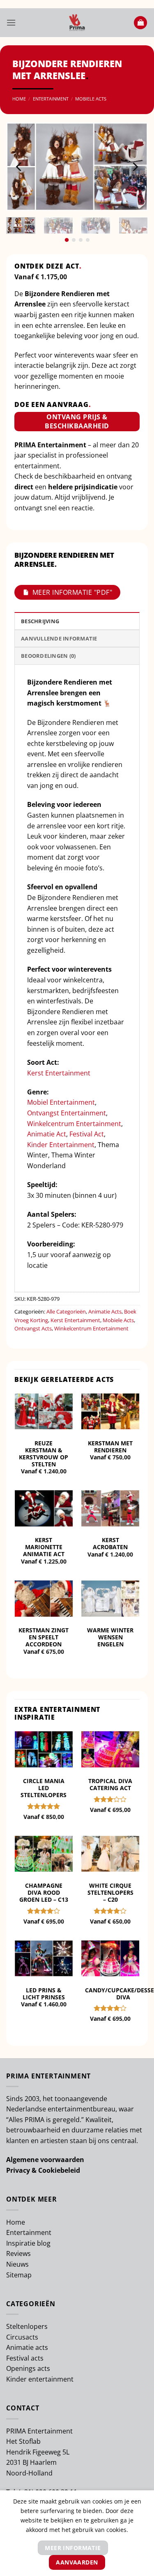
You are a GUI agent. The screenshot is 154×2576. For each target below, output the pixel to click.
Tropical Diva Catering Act (110, 1784)
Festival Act (87, 1134)
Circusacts (22, 2337)
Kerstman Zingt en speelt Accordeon (44, 1637)
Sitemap (19, 2275)
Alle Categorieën (66, 1311)
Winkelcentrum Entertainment (74, 1124)
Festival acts (25, 2358)
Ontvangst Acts (33, 1328)
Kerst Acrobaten (110, 1543)
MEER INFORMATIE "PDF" (72, 592)
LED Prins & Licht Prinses (44, 1994)
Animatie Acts (105, 1311)
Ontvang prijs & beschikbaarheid (77, 421)
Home (19, 99)
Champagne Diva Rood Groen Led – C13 (44, 1892)
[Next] (135, 167)
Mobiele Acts (91, 99)
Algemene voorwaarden (45, 2160)
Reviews (18, 2253)
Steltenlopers (27, 2326)
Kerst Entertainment (59, 1073)
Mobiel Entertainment (61, 1102)
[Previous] (19, 167)
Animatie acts (27, 2347)
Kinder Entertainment (61, 1145)
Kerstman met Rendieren (110, 1447)
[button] (11, 22)
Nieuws (17, 2264)
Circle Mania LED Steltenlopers (44, 1788)
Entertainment (51, 99)
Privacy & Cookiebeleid (43, 2170)
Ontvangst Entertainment (67, 1113)
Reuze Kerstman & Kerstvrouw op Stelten (44, 1454)
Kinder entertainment (40, 2379)
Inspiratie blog (28, 2243)
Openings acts (28, 2368)
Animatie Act (47, 1134)
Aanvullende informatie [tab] (59, 638)
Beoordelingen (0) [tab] (48, 656)
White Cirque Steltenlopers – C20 (110, 1892)
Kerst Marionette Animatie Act (44, 1547)
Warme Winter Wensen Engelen (110, 1637)
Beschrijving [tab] (40, 621)
